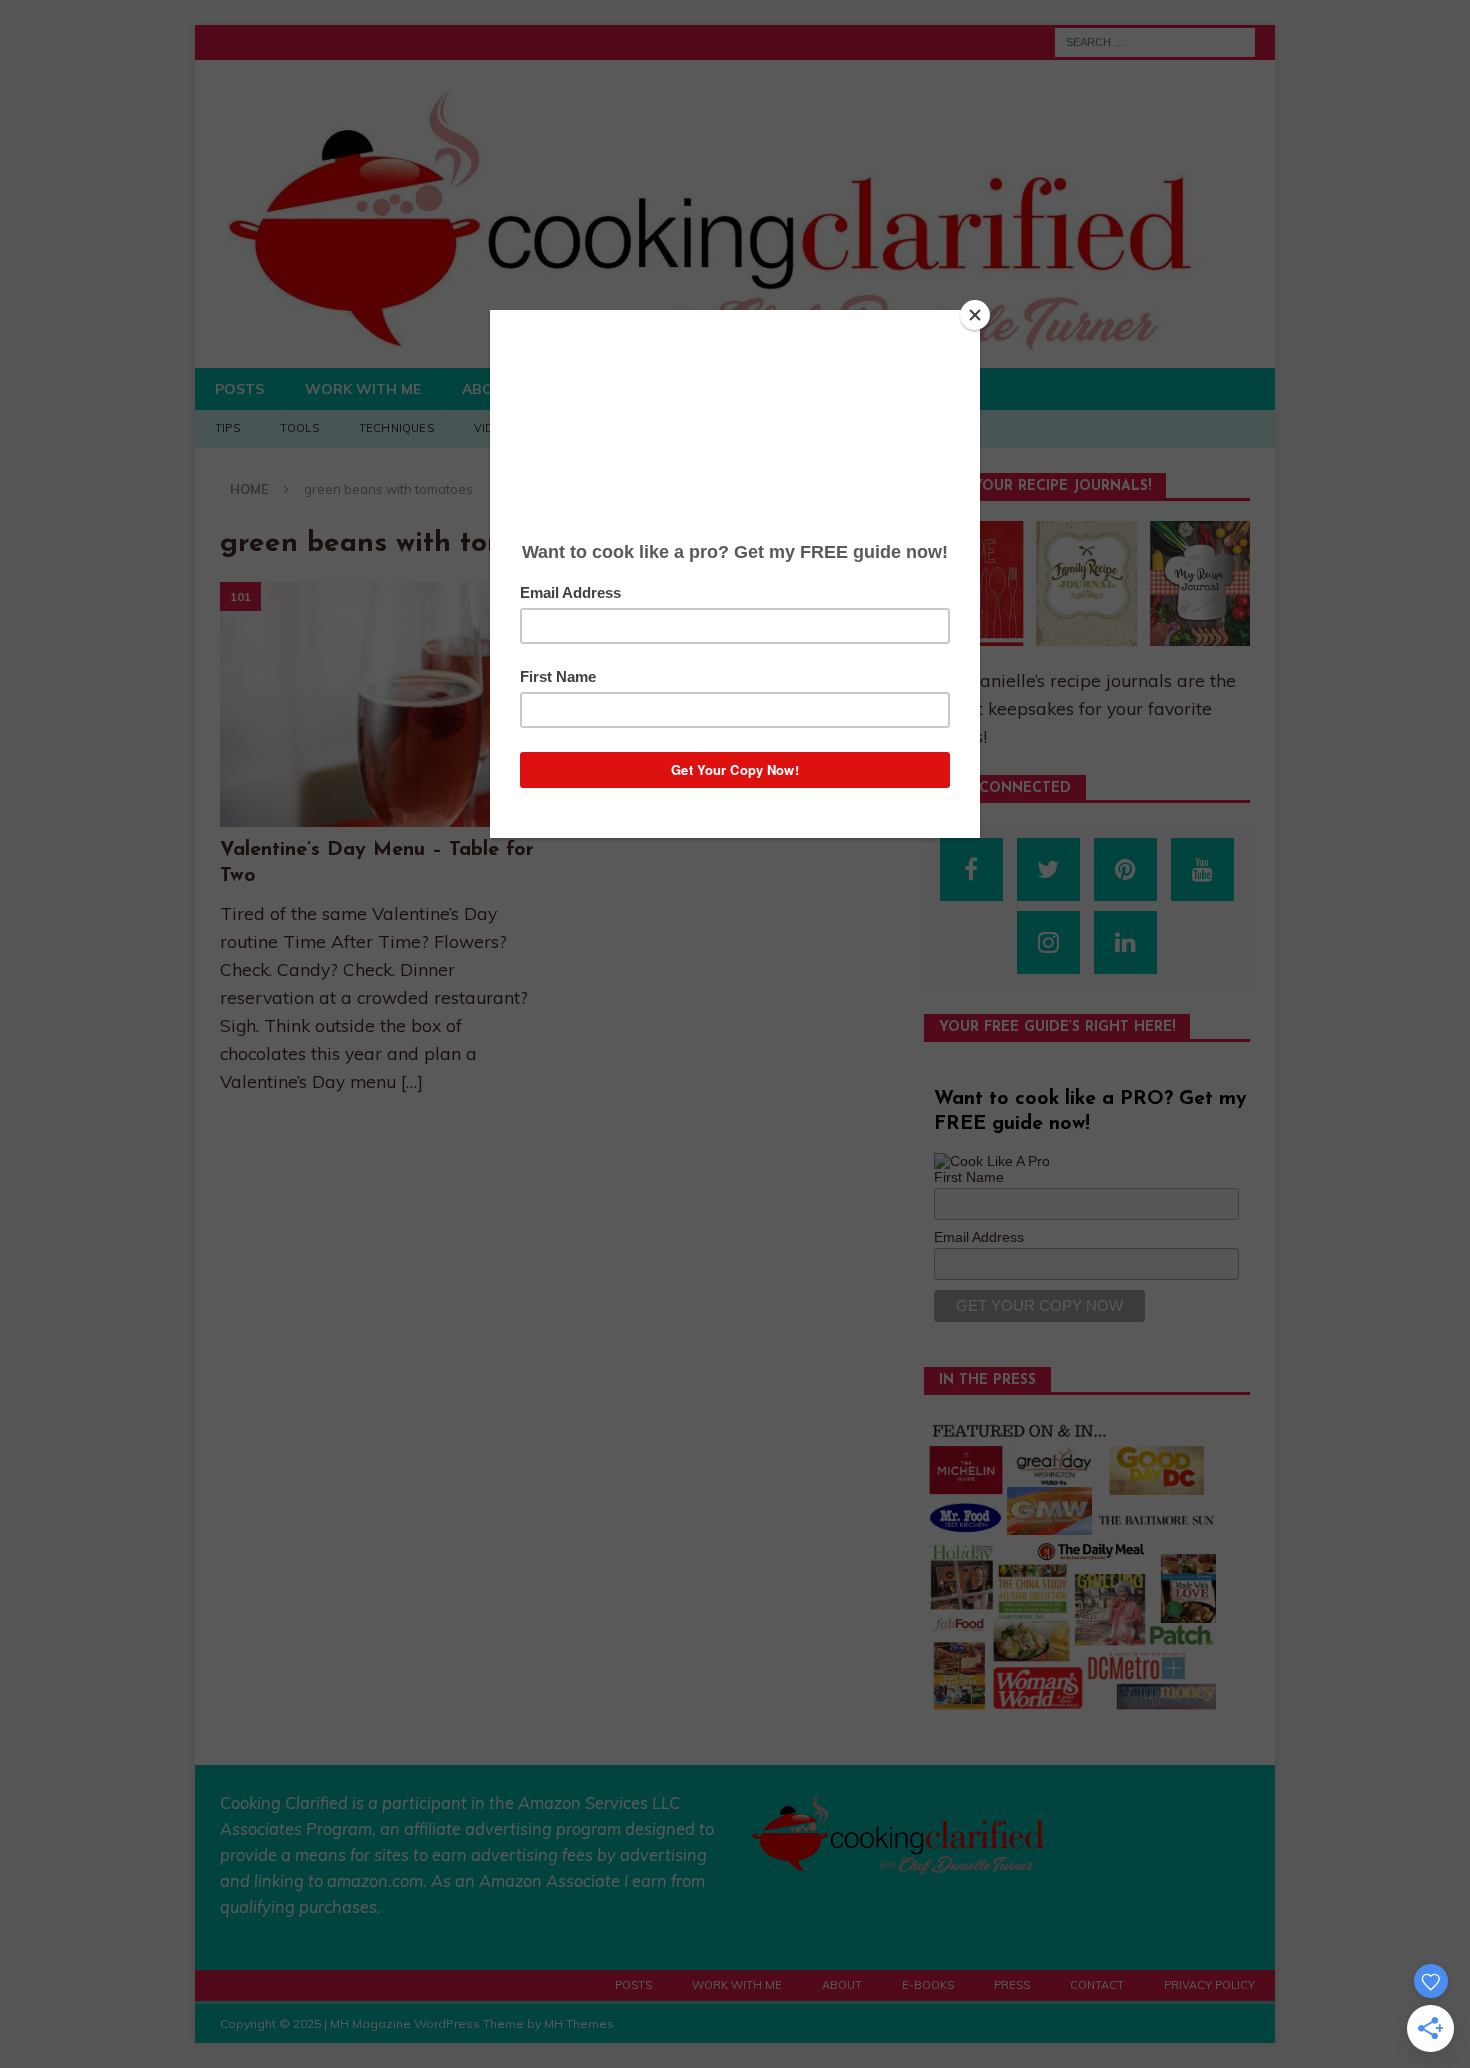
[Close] (975, 315)
